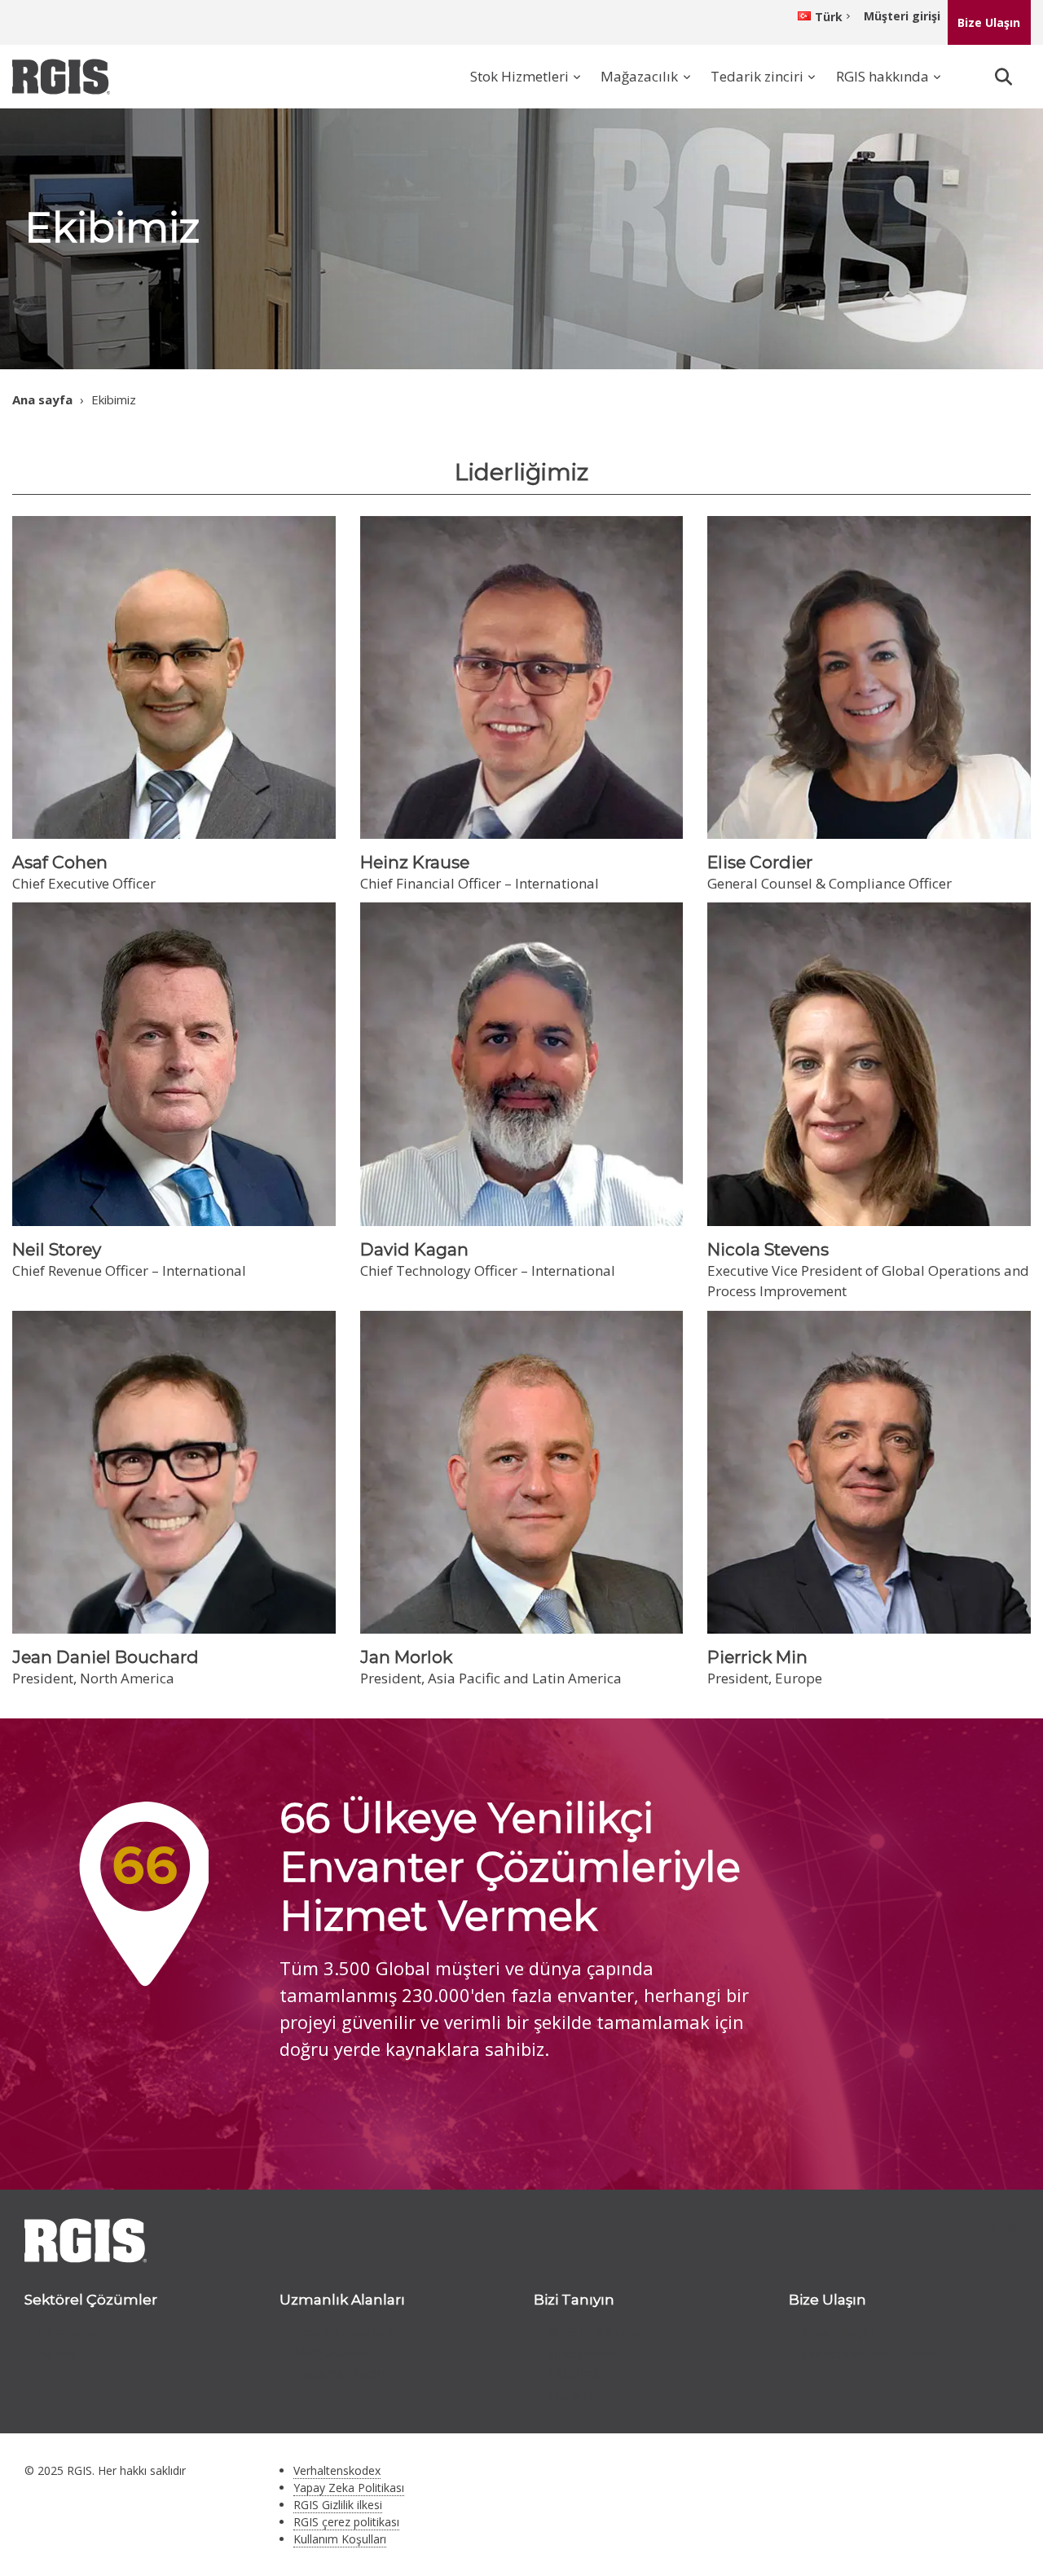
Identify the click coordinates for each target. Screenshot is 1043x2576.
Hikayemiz (582, 2353)
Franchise (579, 2395)
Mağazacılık (639, 76)
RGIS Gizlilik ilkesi (338, 2505)
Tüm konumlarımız (378, 2113)
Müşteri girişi (902, 16)
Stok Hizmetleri (519, 76)
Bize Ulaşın (989, 22)
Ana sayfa (42, 399)
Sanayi (60, 2353)
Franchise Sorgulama (871, 2353)
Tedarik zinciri (757, 76)
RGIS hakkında (882, 76)
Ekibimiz (576, 2373)
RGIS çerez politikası (346, 2522)
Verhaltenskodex (337, 2470)
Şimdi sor (933, 230)
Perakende (73, 2332)
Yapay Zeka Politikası (349, 2488)
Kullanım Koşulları (340, 2539)
